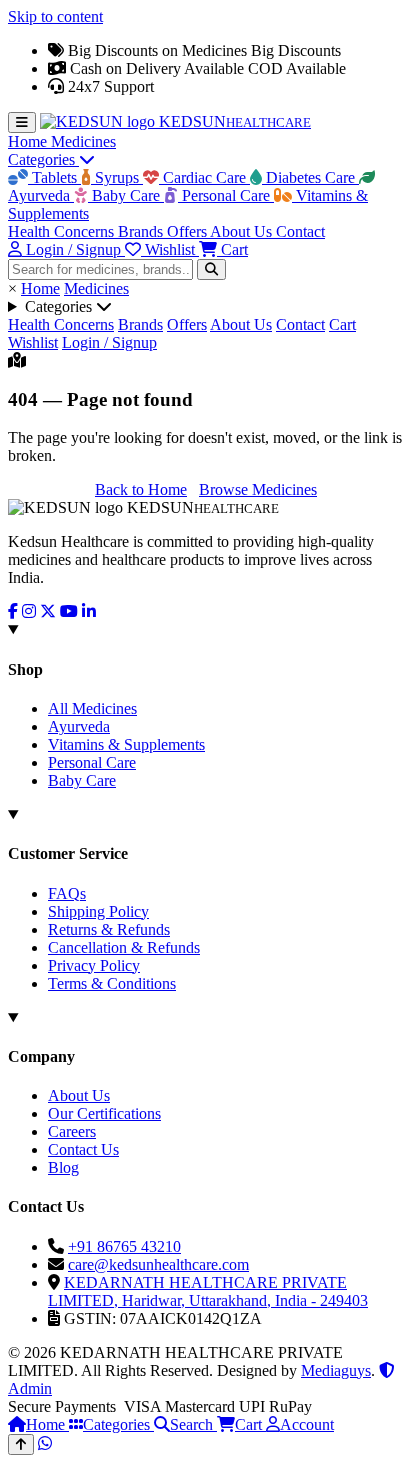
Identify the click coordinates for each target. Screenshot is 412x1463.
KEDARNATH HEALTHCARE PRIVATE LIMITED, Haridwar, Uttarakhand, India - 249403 (208, 1291)
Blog (63, 1167)
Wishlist (33, 342)
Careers (72, 1131)
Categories (43, 159)
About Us (243, 231)
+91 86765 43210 (124, 1246)
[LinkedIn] (89, 611)
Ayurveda (79, 726)
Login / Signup (109, 342)
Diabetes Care (310, 177)
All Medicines (92, 708)
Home (29, 141)
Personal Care (226, 195)
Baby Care (126, 195)
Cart (342, 324)
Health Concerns (63, 231)
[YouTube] (69, 611)
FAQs (67, 893)
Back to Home (141, 489)
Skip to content (55, 16)
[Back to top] (21, 1444)
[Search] (211, 269)
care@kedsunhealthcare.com (158, 1264)
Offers (188, 231)
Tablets (54, 177)
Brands (142, 231)
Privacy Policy (94, 965)
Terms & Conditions (112, 983)
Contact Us (83, 1149)
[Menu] (22, 122)
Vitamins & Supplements (126, 744)
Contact (300, 231)
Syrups (117, 177)
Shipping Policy (98, 911)
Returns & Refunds (109, 929)
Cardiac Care (204, 177)
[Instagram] (29, 611)
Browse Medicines (258, 489)
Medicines (83, 141)
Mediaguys (336, 1370)
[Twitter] (48, 611)
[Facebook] (13, 611)
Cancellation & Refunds (124, 947)
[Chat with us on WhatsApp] (45, 1443)
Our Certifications (104, 1113)
